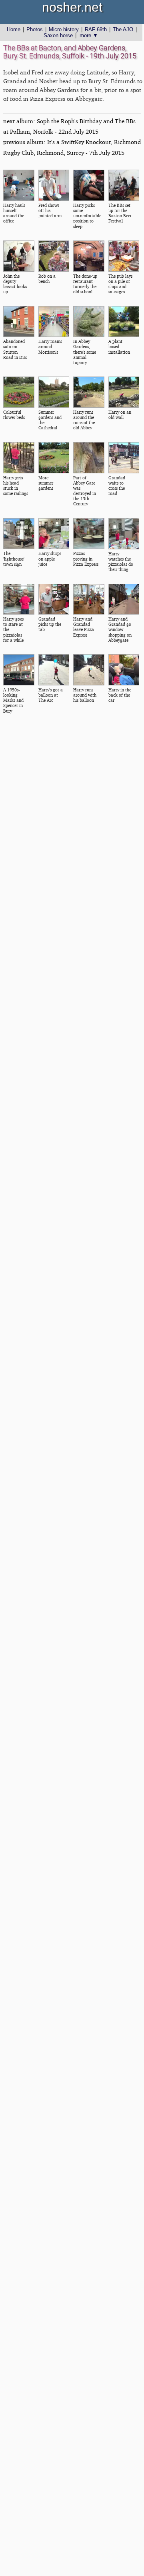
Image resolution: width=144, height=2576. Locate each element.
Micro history (64, 29)
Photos (35, 29)
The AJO (123, 29)
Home (14, 29)
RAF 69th (96, 29)
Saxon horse (58, 35)
